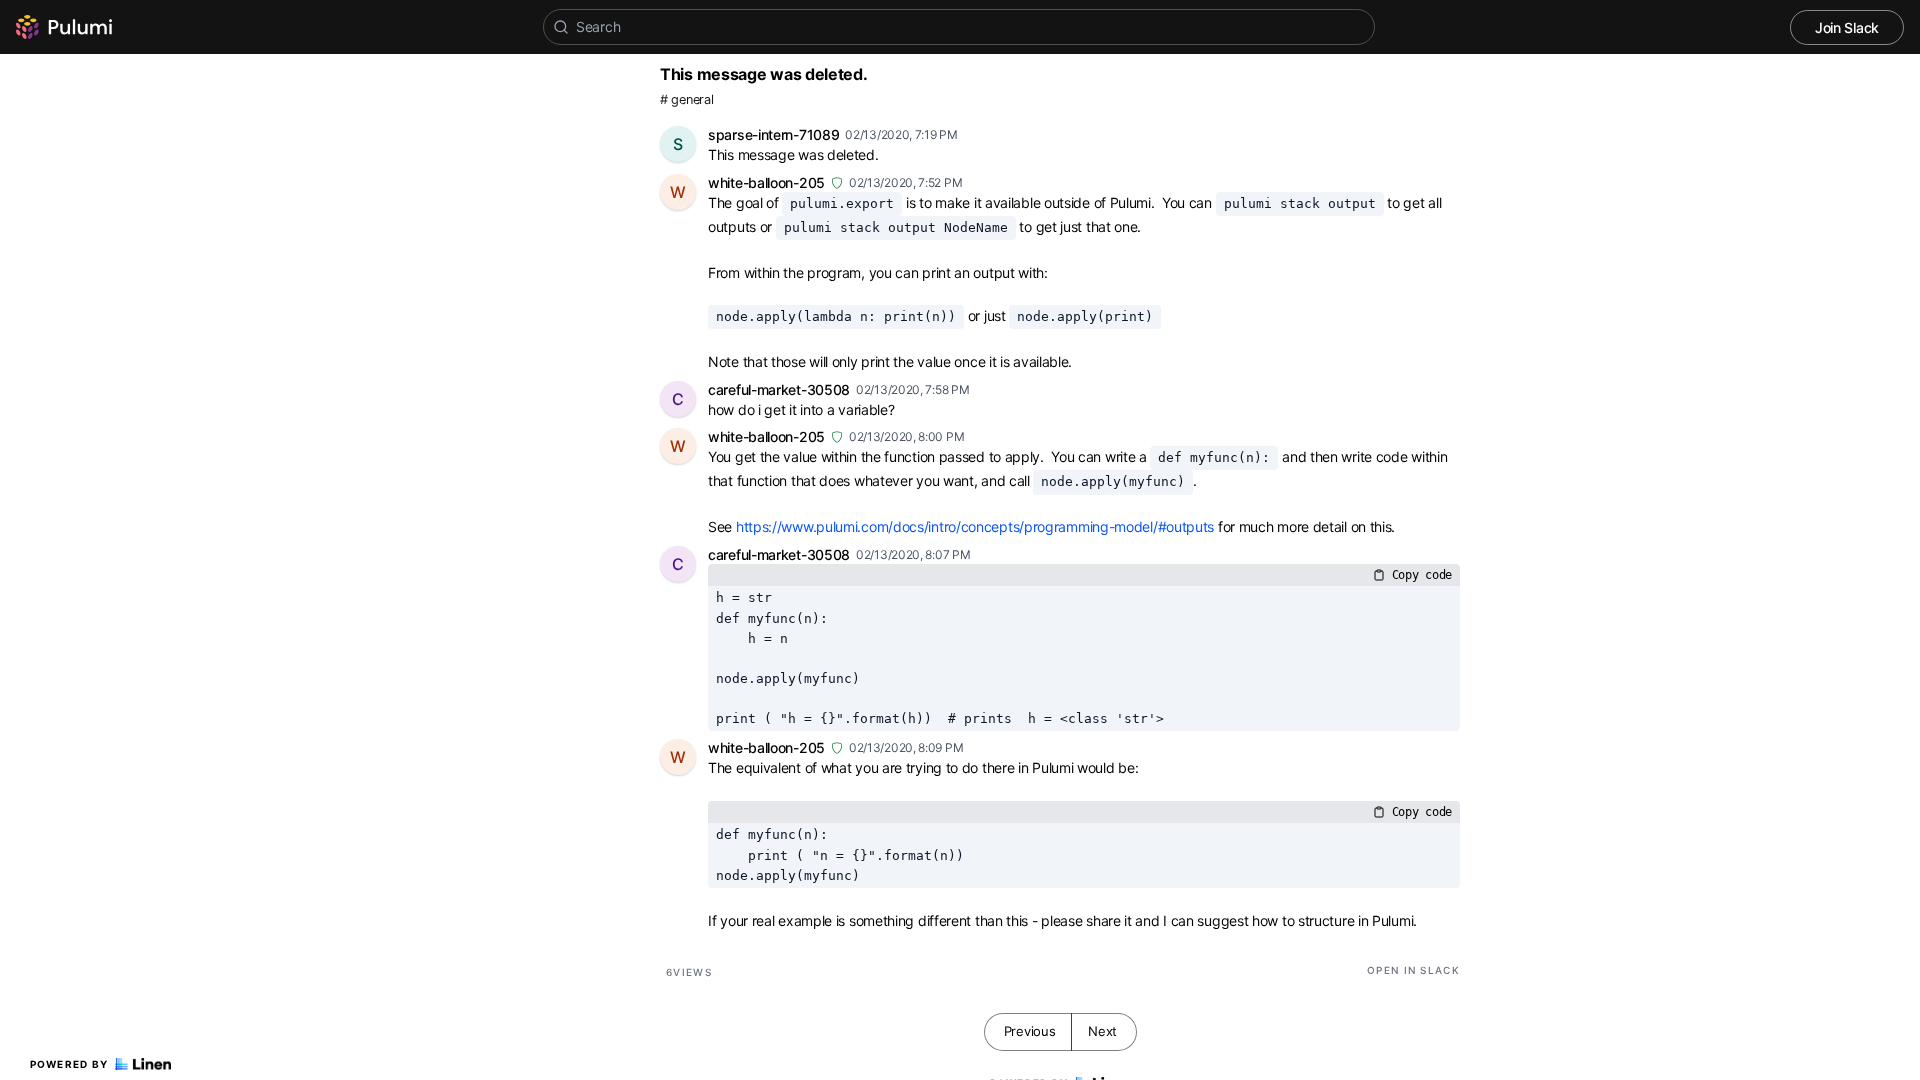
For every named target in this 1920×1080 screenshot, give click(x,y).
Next (1102, 1031)
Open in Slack (1413, 970)
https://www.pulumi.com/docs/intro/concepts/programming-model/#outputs (975, 526)
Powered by (69, 1064)
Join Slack (1847, 27)
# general (686, 99)
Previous (1030, 1031)
